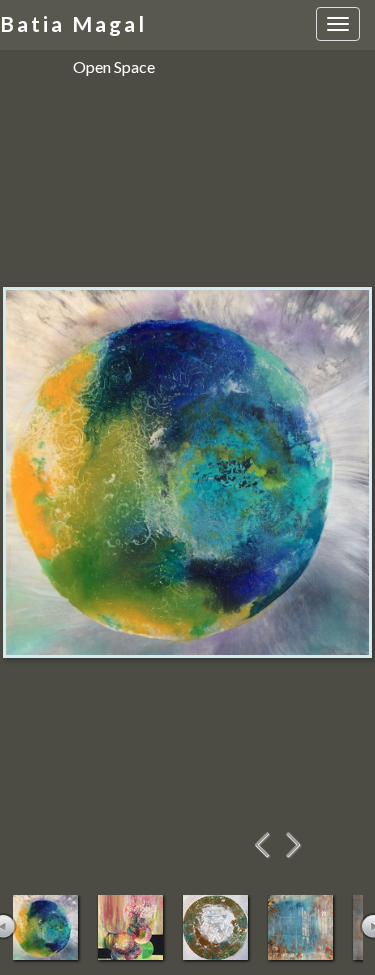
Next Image (294, 845)
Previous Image (264, 845)
